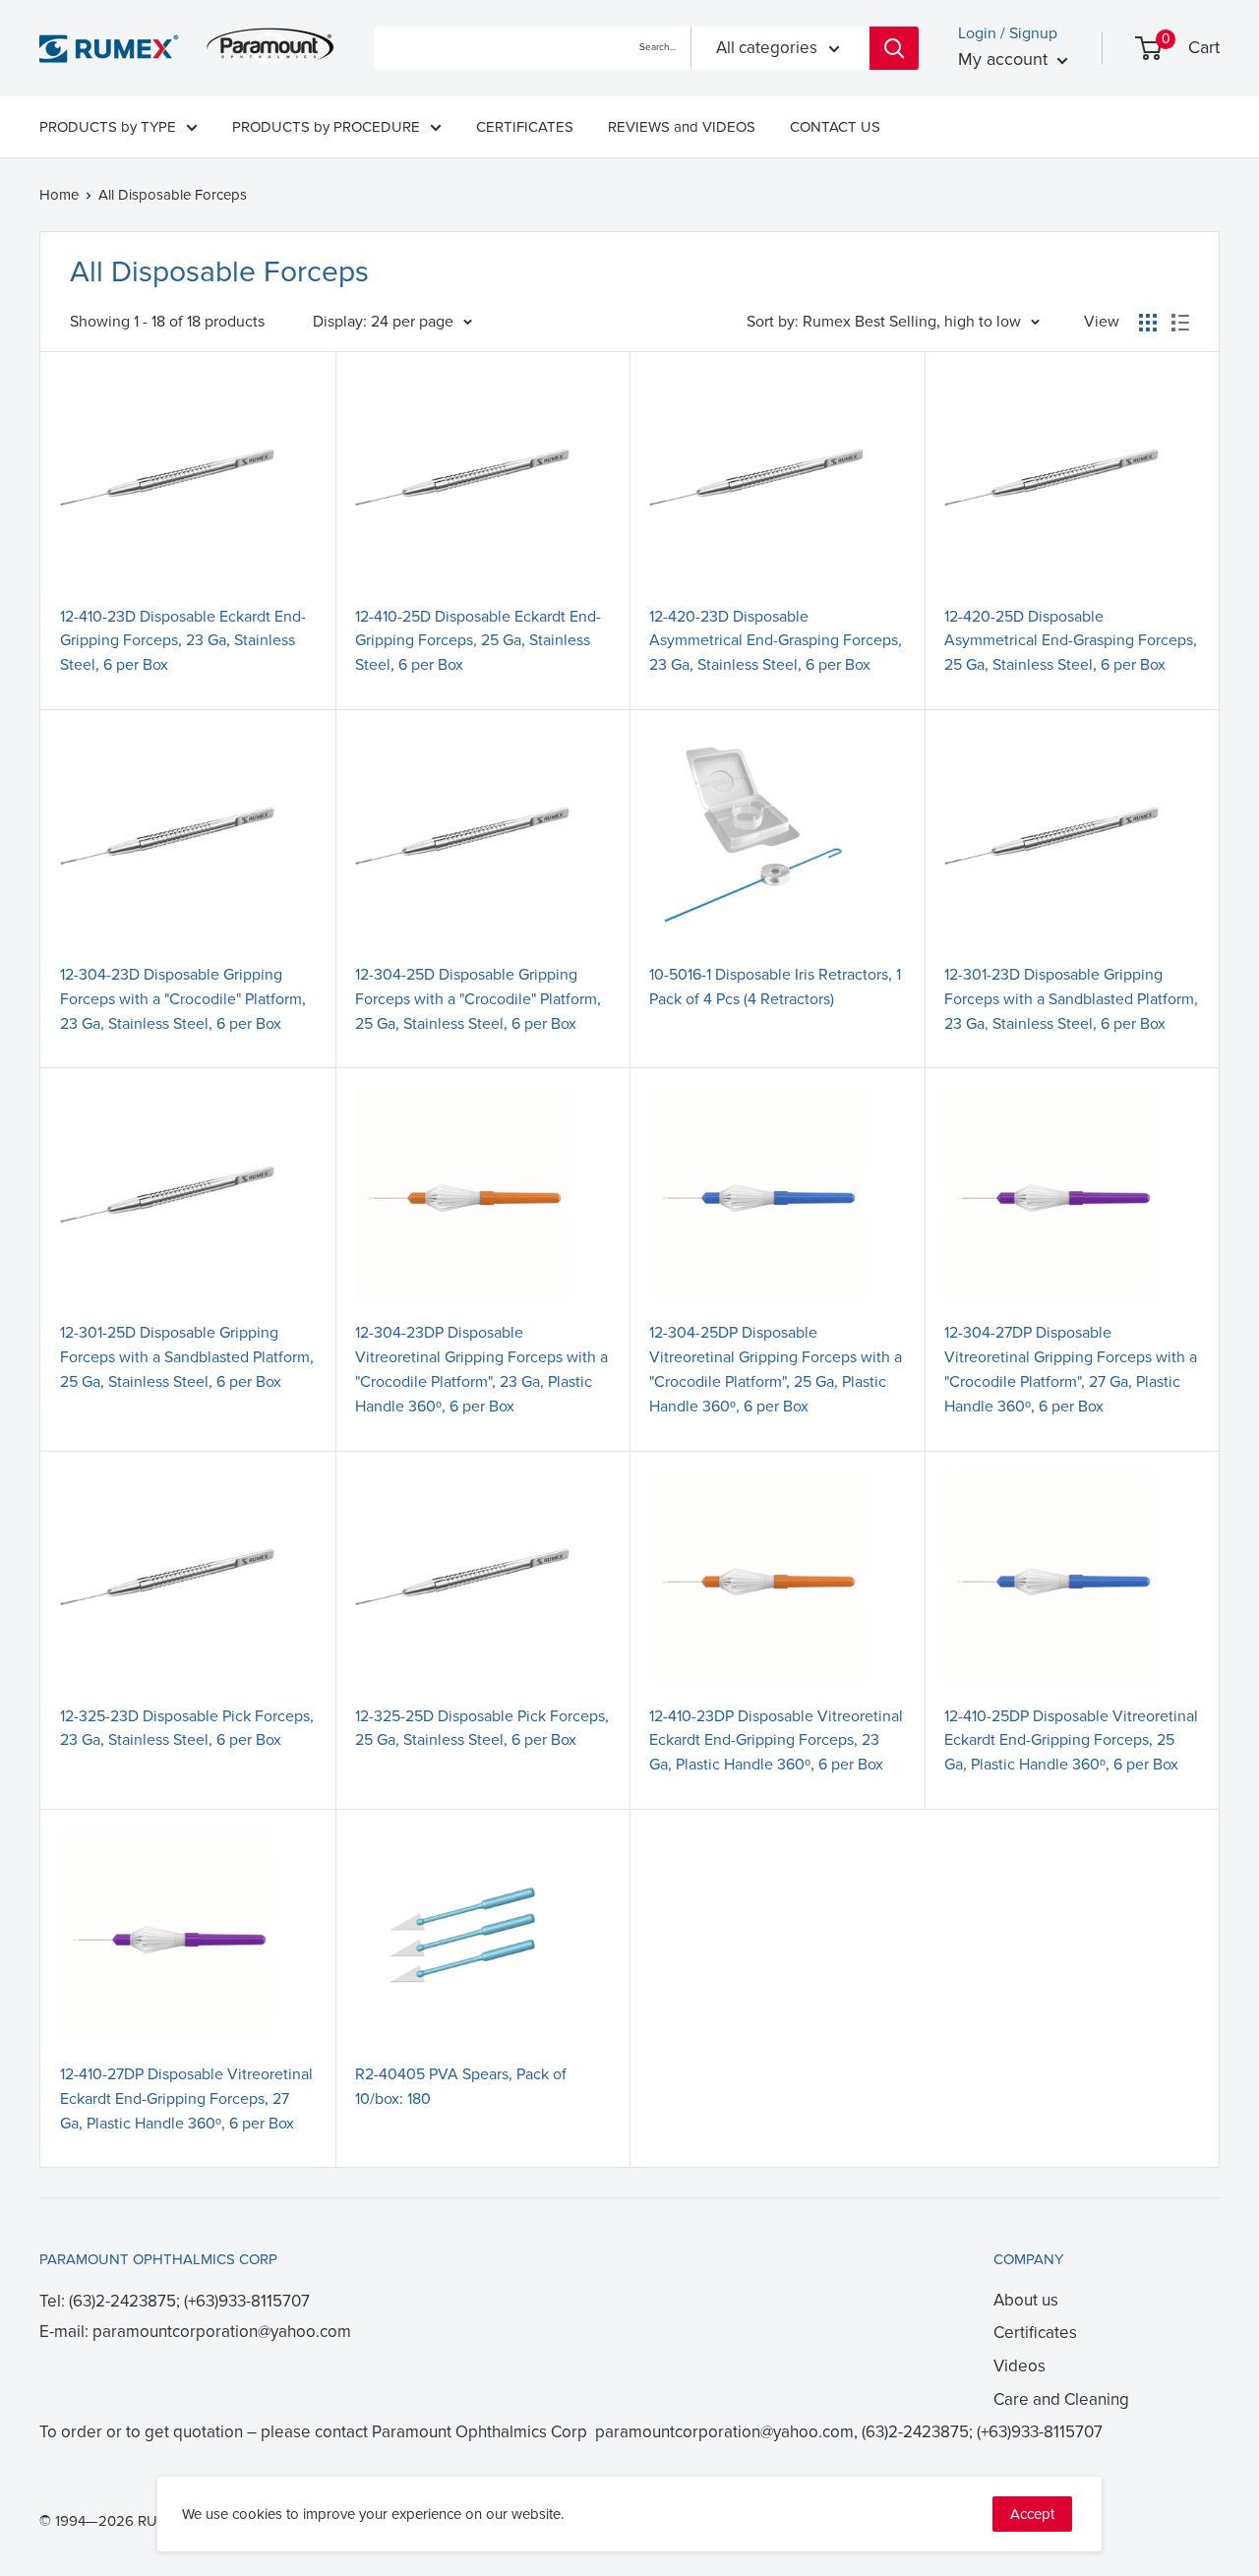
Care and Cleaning (1061, 2399)
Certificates (1035, 2333)
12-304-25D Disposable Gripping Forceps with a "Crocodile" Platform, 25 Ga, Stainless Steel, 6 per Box (478, 999)
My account (1005, 59)
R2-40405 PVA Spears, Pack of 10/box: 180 (461, 2087)
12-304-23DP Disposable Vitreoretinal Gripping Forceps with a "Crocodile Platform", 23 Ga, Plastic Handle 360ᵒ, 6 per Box (481, 1369)
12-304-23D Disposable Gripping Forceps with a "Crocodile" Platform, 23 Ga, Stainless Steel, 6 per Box (183, 999)
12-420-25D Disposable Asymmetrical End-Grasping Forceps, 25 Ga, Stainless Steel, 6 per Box (1071, 641)
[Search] (894, 48)
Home (59, 195)
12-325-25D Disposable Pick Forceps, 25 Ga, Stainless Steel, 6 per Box (482, 1729)
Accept (1032, 2514)
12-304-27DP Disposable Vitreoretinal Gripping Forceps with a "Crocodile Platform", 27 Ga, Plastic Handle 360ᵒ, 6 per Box (1071, 1369)
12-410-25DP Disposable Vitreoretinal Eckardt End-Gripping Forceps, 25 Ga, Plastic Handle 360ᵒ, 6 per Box (1071, 1741)
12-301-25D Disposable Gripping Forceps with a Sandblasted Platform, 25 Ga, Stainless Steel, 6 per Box (187, 1357)
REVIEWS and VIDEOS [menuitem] (682, 127)
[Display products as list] (1180, 323)
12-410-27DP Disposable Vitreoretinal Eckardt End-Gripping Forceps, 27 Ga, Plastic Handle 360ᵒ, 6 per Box (186, 2099)
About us (1026, 2300)
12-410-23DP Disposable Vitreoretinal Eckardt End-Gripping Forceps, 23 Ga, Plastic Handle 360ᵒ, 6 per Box (776, 1741)
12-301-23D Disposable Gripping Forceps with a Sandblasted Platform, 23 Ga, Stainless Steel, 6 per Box (1071, 999)
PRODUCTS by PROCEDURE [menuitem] (326, 127)
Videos (1019, 2366)
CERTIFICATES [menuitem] (525, 127)
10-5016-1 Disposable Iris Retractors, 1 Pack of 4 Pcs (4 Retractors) (775, 987)
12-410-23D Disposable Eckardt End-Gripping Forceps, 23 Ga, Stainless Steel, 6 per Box (183, 641)
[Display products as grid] (1148, 323)
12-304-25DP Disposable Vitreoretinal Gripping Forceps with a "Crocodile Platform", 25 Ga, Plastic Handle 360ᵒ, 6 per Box (776, 1369)
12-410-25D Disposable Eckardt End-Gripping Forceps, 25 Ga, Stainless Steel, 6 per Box (478, 641)
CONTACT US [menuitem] (835, 127)
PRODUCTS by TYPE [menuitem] (108, 127)
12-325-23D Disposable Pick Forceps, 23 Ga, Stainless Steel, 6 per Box (187, 1729)
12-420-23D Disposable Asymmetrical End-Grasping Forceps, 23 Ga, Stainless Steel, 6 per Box (776, 641)
